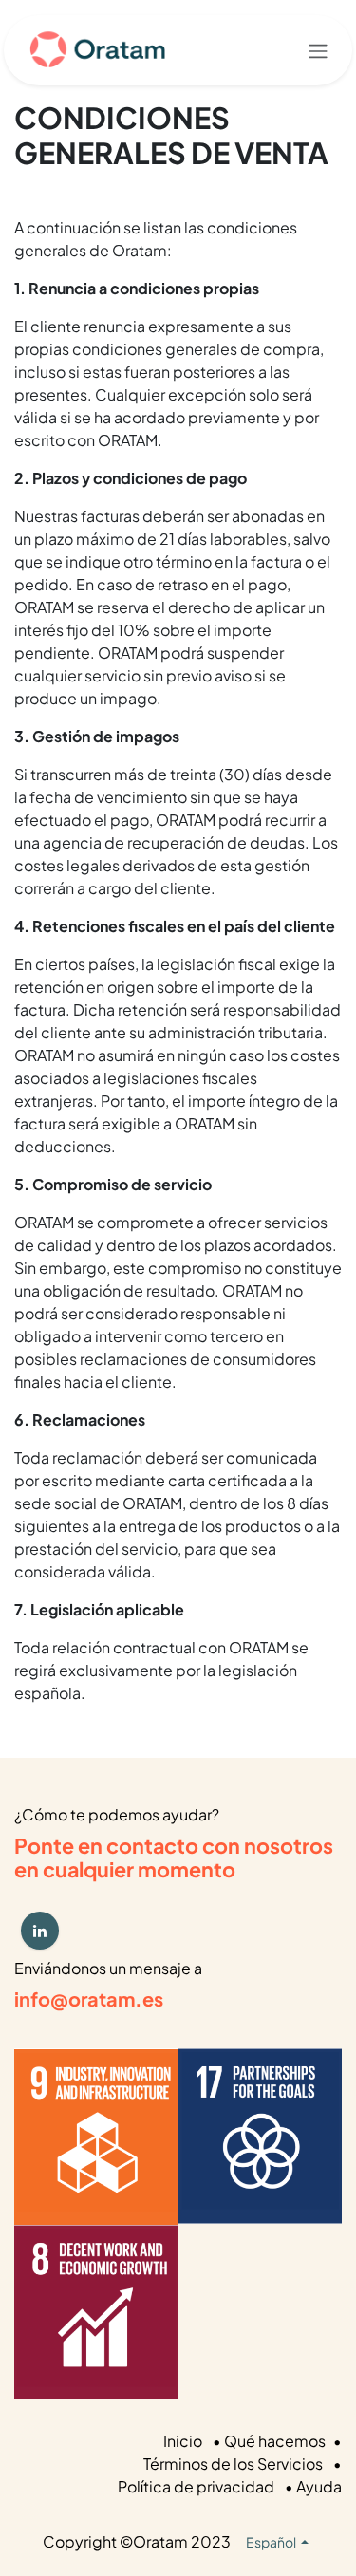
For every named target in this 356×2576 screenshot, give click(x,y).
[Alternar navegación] (318, 50)
